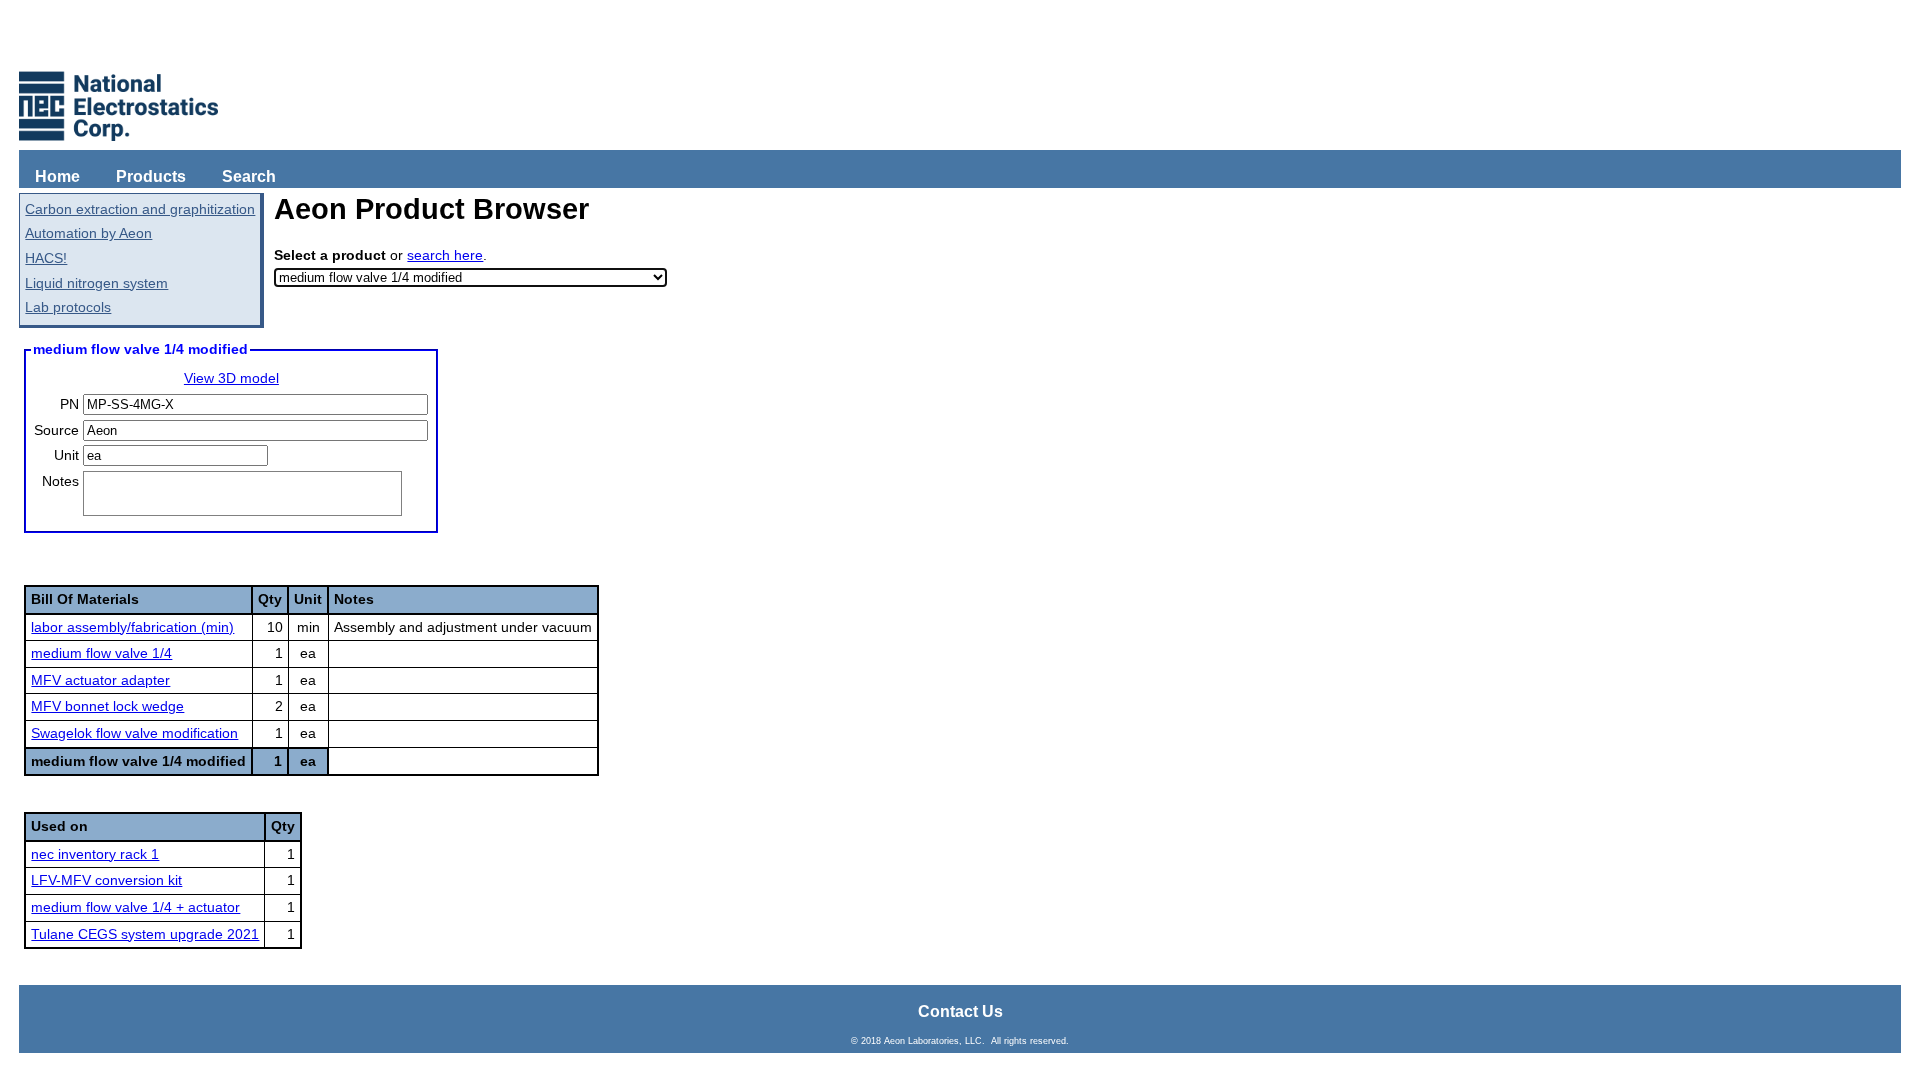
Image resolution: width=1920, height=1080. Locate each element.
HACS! (46, 258)
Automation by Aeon (88, 233)
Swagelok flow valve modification (134, 733)
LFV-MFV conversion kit (106, 880)
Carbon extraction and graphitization (140, 209)
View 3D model (231, 378)
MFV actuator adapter (100, 680)
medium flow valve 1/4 (101, 653)
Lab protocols (68, 307)
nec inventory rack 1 (95, 854)
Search (249, 176)
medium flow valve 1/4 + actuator (135, 907)
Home (57, 176)
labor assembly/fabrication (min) (132, 627)
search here (445, 255)
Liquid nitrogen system (96, 283)
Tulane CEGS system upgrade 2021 (145, 934)
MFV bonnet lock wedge (107, 706)
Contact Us (960, 1011)
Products (151, 176)
